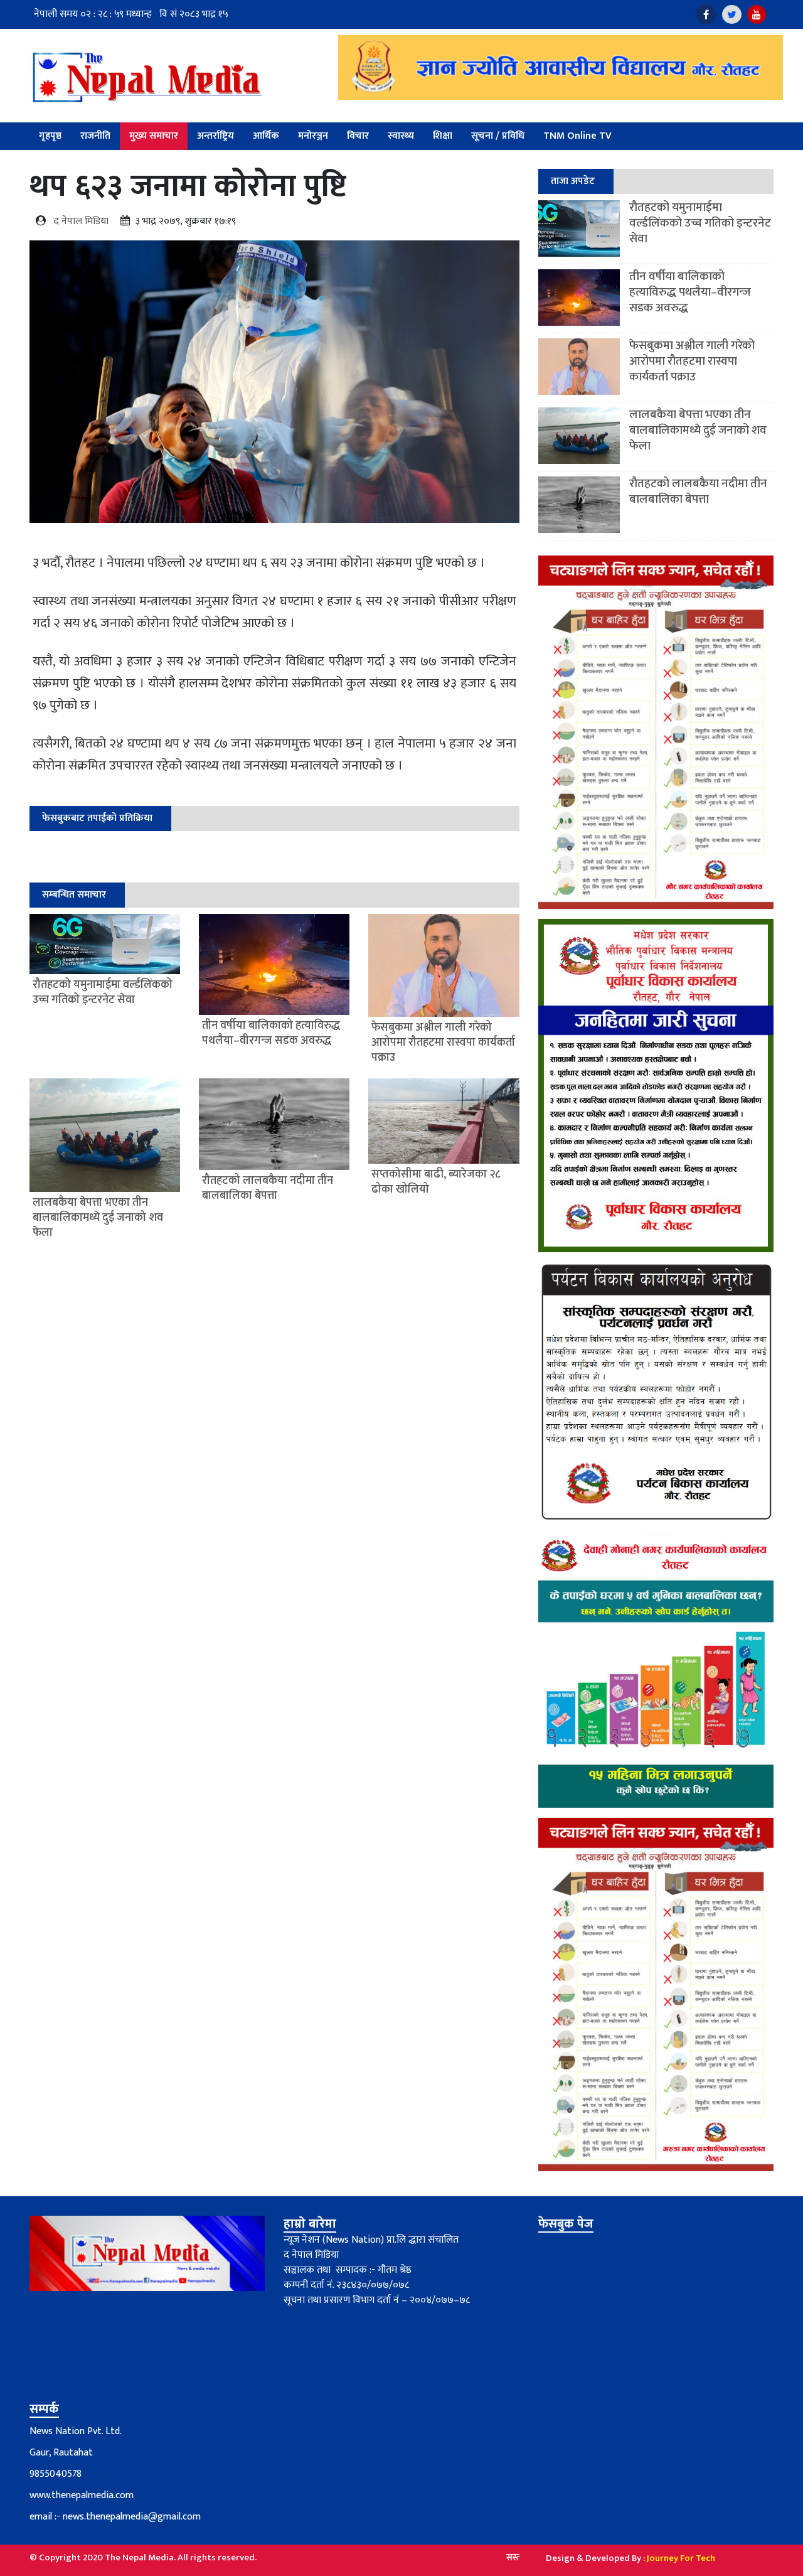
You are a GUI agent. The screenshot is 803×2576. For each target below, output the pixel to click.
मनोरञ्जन (313, 136)
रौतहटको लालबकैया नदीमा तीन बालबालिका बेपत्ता (698, 491)
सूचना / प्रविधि (498, 136)
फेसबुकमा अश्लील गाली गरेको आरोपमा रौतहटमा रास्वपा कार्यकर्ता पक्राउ (692, 361)
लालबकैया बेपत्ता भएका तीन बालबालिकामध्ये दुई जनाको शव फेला (698, 430)
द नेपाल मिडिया (81, 221)
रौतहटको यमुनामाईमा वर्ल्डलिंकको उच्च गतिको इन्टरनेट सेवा (700, 223)
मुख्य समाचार (154, 136)
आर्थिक (266, 136)
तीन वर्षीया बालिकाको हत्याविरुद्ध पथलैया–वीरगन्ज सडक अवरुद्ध (690, 292)
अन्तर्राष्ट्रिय (215, 136)
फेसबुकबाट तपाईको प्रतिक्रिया (97, 818)
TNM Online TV (577, 136)
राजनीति (95, 136)
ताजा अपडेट (573, 181)
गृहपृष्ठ (50, 136)
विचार (358, 136)
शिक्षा (443, 136)
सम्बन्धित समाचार (74, 895)
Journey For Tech (681, 2558)
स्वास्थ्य (401, 136)
